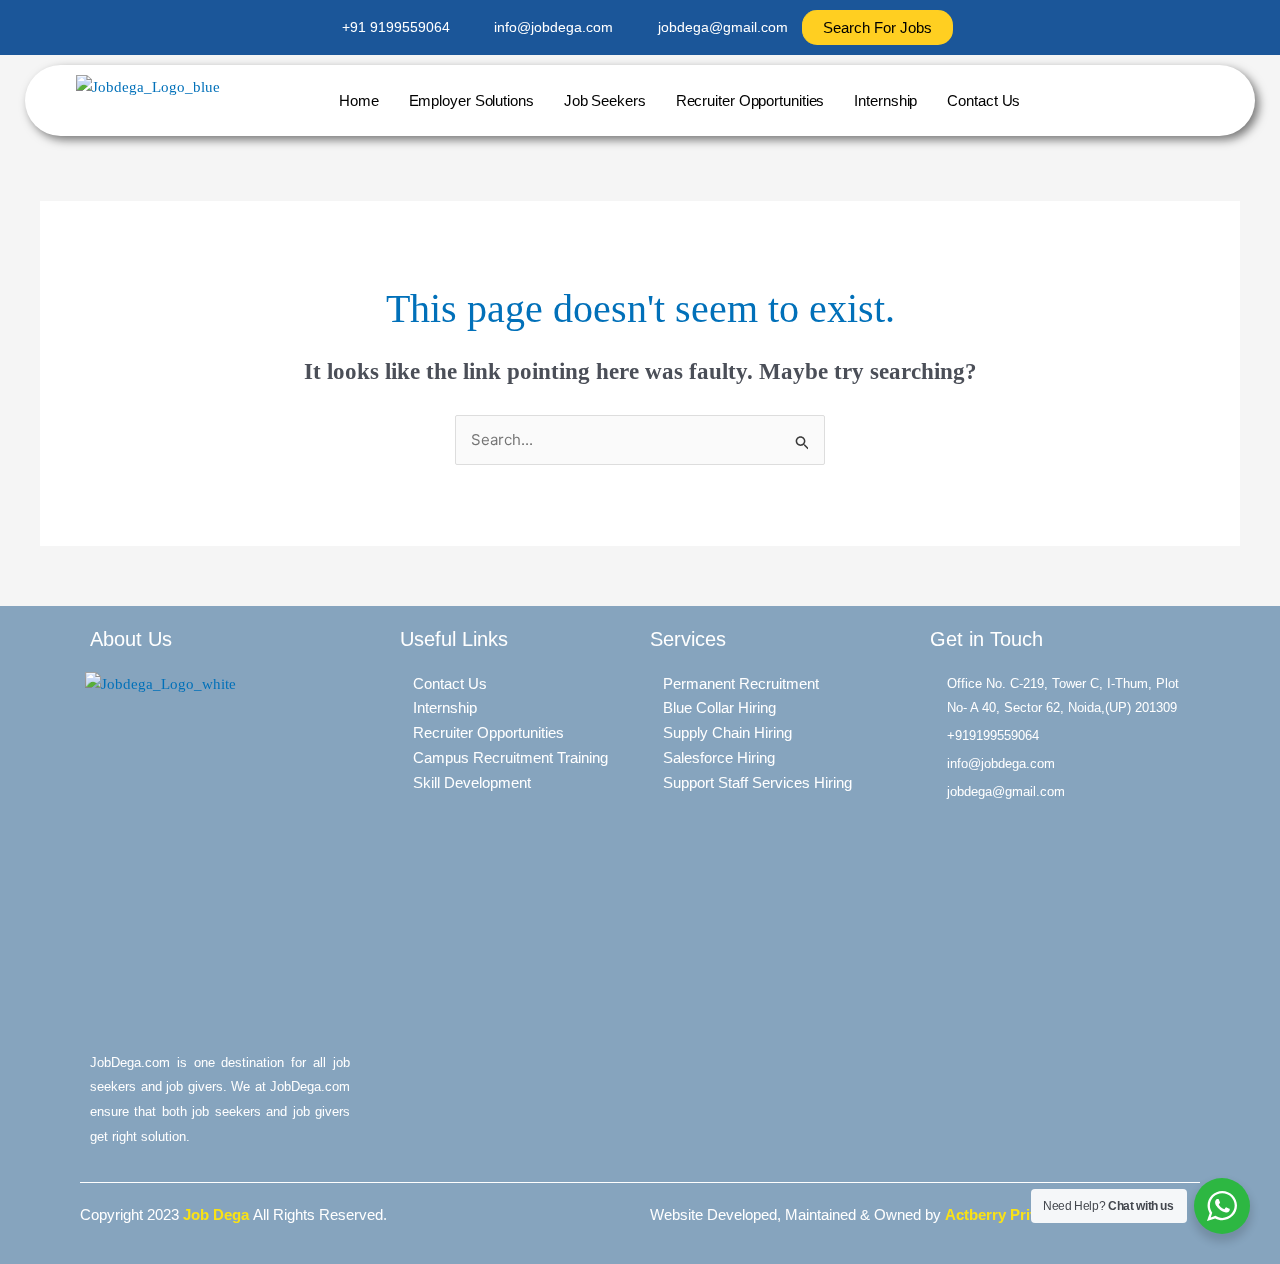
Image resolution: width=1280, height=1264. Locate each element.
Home (359, 100)
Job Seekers (605, 100)
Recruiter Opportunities (750, 100)
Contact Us (983, 100)
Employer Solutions (471, 100)
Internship (885, 100)
